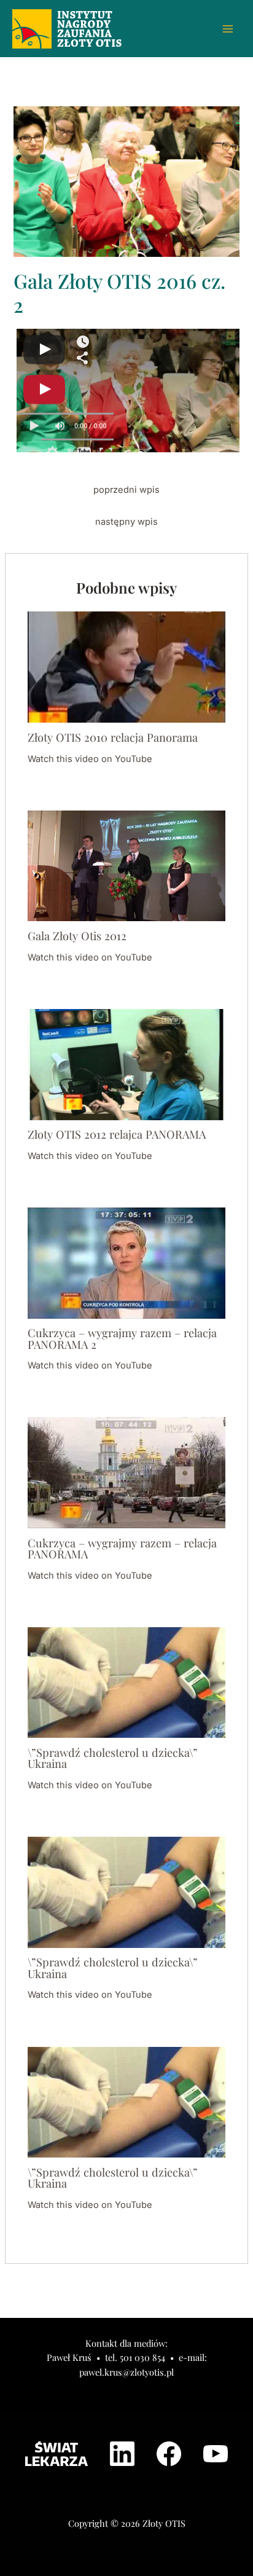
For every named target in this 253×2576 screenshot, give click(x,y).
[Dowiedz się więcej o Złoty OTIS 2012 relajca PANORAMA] (126, 1064)
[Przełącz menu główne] (228, 29)
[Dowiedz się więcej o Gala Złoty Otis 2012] (126, 865)
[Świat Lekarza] (56, 2454)
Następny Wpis (126, 522)
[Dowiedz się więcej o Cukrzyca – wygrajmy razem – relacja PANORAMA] (126, 1472)
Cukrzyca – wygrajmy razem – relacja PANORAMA (122, 1548)
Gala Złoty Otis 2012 (77, 936)
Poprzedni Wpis (126, 490)
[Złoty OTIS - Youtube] (216, 2454)
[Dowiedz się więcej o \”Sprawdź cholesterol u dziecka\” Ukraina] (126, 1682)
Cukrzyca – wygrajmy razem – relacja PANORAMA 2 (122, 1338)
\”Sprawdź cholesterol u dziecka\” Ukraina (113, 1758)
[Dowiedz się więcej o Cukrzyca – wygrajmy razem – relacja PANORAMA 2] (126, 1262)
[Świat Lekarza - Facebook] (169, 2454)
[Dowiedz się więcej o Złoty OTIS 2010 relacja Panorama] (126, 667)
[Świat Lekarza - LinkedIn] (122, 2454)
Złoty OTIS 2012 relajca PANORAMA (117, 1134)
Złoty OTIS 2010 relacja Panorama (113, 737)
